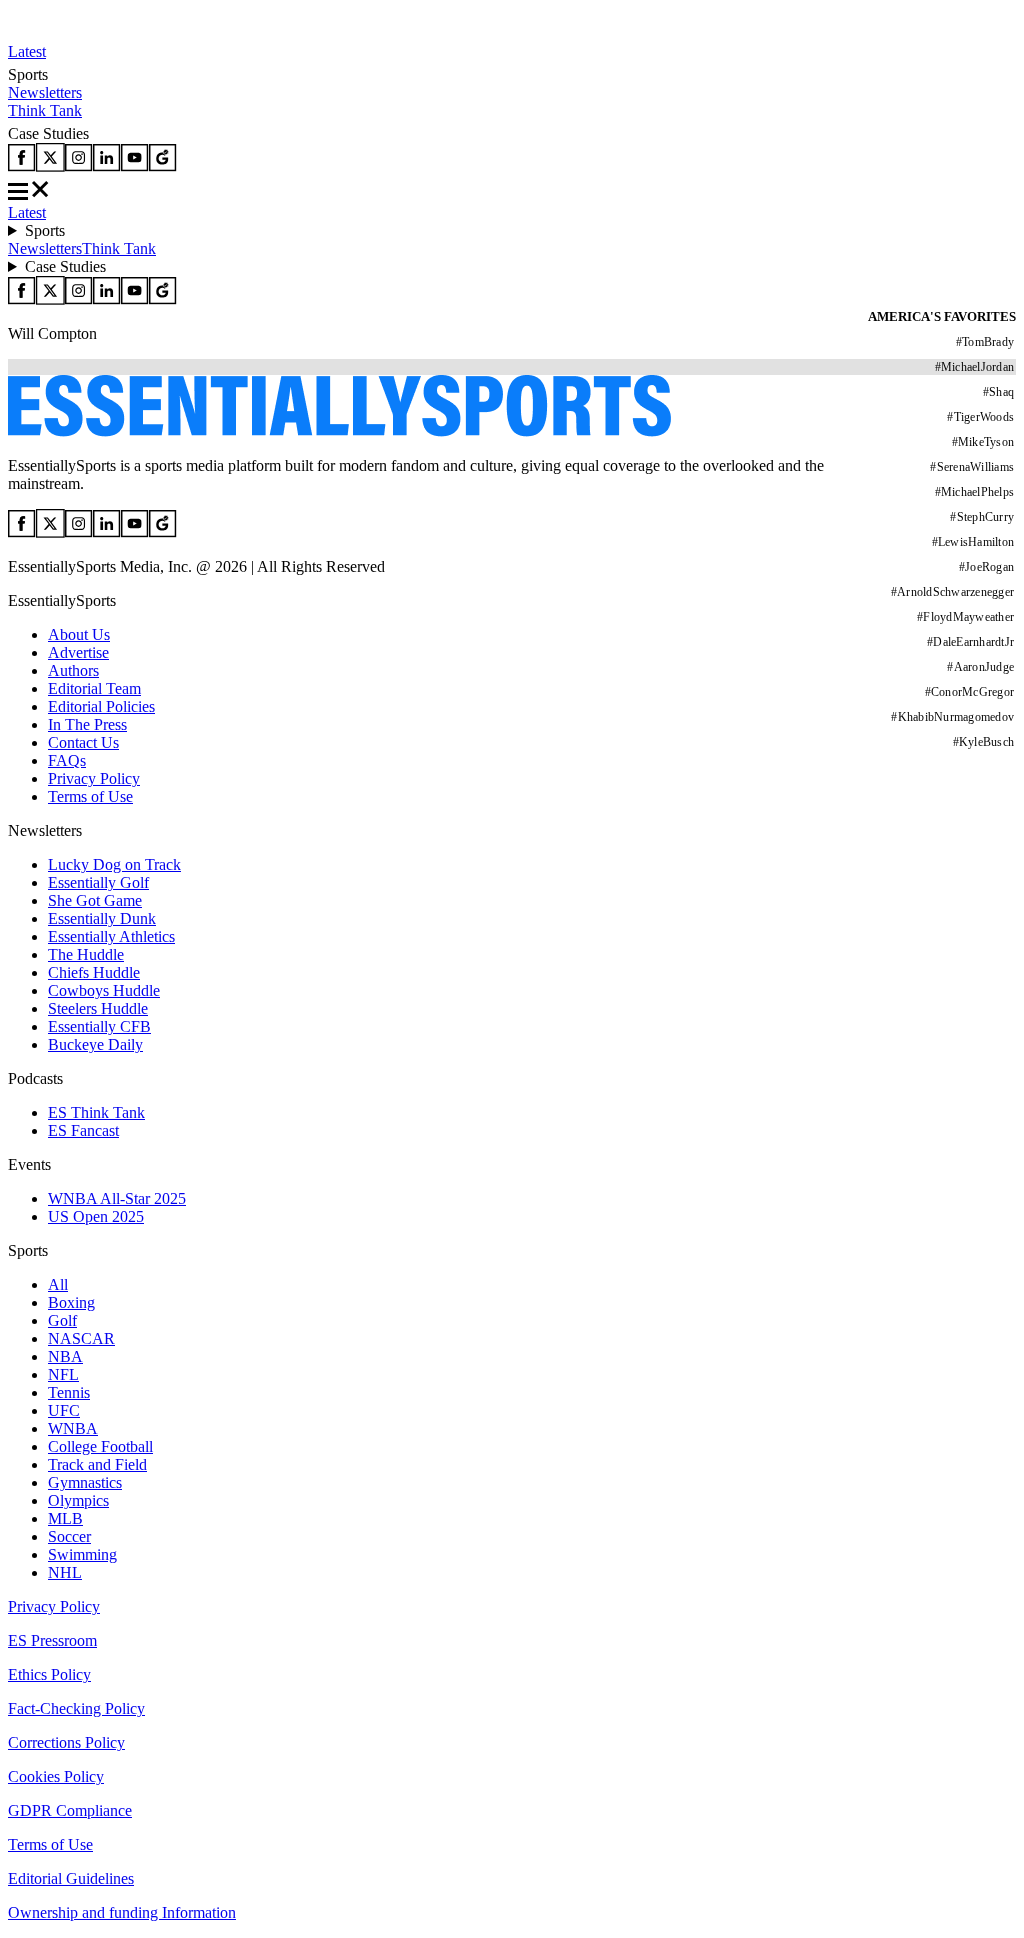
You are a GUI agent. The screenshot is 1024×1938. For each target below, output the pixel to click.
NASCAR (81, 1338)
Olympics (78, 1500)
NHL (65, 1572)
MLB (65, 1518)
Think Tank (45, 110)
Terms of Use (90, 796)
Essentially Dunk (102, 918)
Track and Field (97, 1464)
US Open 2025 (96, 1216)
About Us (79, 634)
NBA (65, 1356)
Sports (45, 230)
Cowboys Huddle (104, 990)
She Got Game (95, 900)
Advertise (78, 652)
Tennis (69, 1392)
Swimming (82, 1554)
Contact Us (83, 742)
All (58, 1284)
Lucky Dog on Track (114, 864)
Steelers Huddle (98, 1008)
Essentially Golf (98, 882)
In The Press (87, 724)
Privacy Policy (94, 778)
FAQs (67, 760)
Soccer (69, 1536)
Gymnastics (85, 1482)
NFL (63, 1374)
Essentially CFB (99, 1026)
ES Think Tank (96, 1112)
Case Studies (65, 266)
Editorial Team (94, 688)
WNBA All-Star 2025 (117, 1198)
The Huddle (86, 954)
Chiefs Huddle (94, 972)
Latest (27, 51)
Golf (62, 1320)
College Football (100, 1446)
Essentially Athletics (111, 936)
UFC (64, 1410)
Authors (73, 670)
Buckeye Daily (95, 1044)
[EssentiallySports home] (339, 431)
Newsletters (45, 92)
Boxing (71, 1302)
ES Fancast (83, 1130)
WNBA (73, 1428)
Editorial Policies (101, 706)
